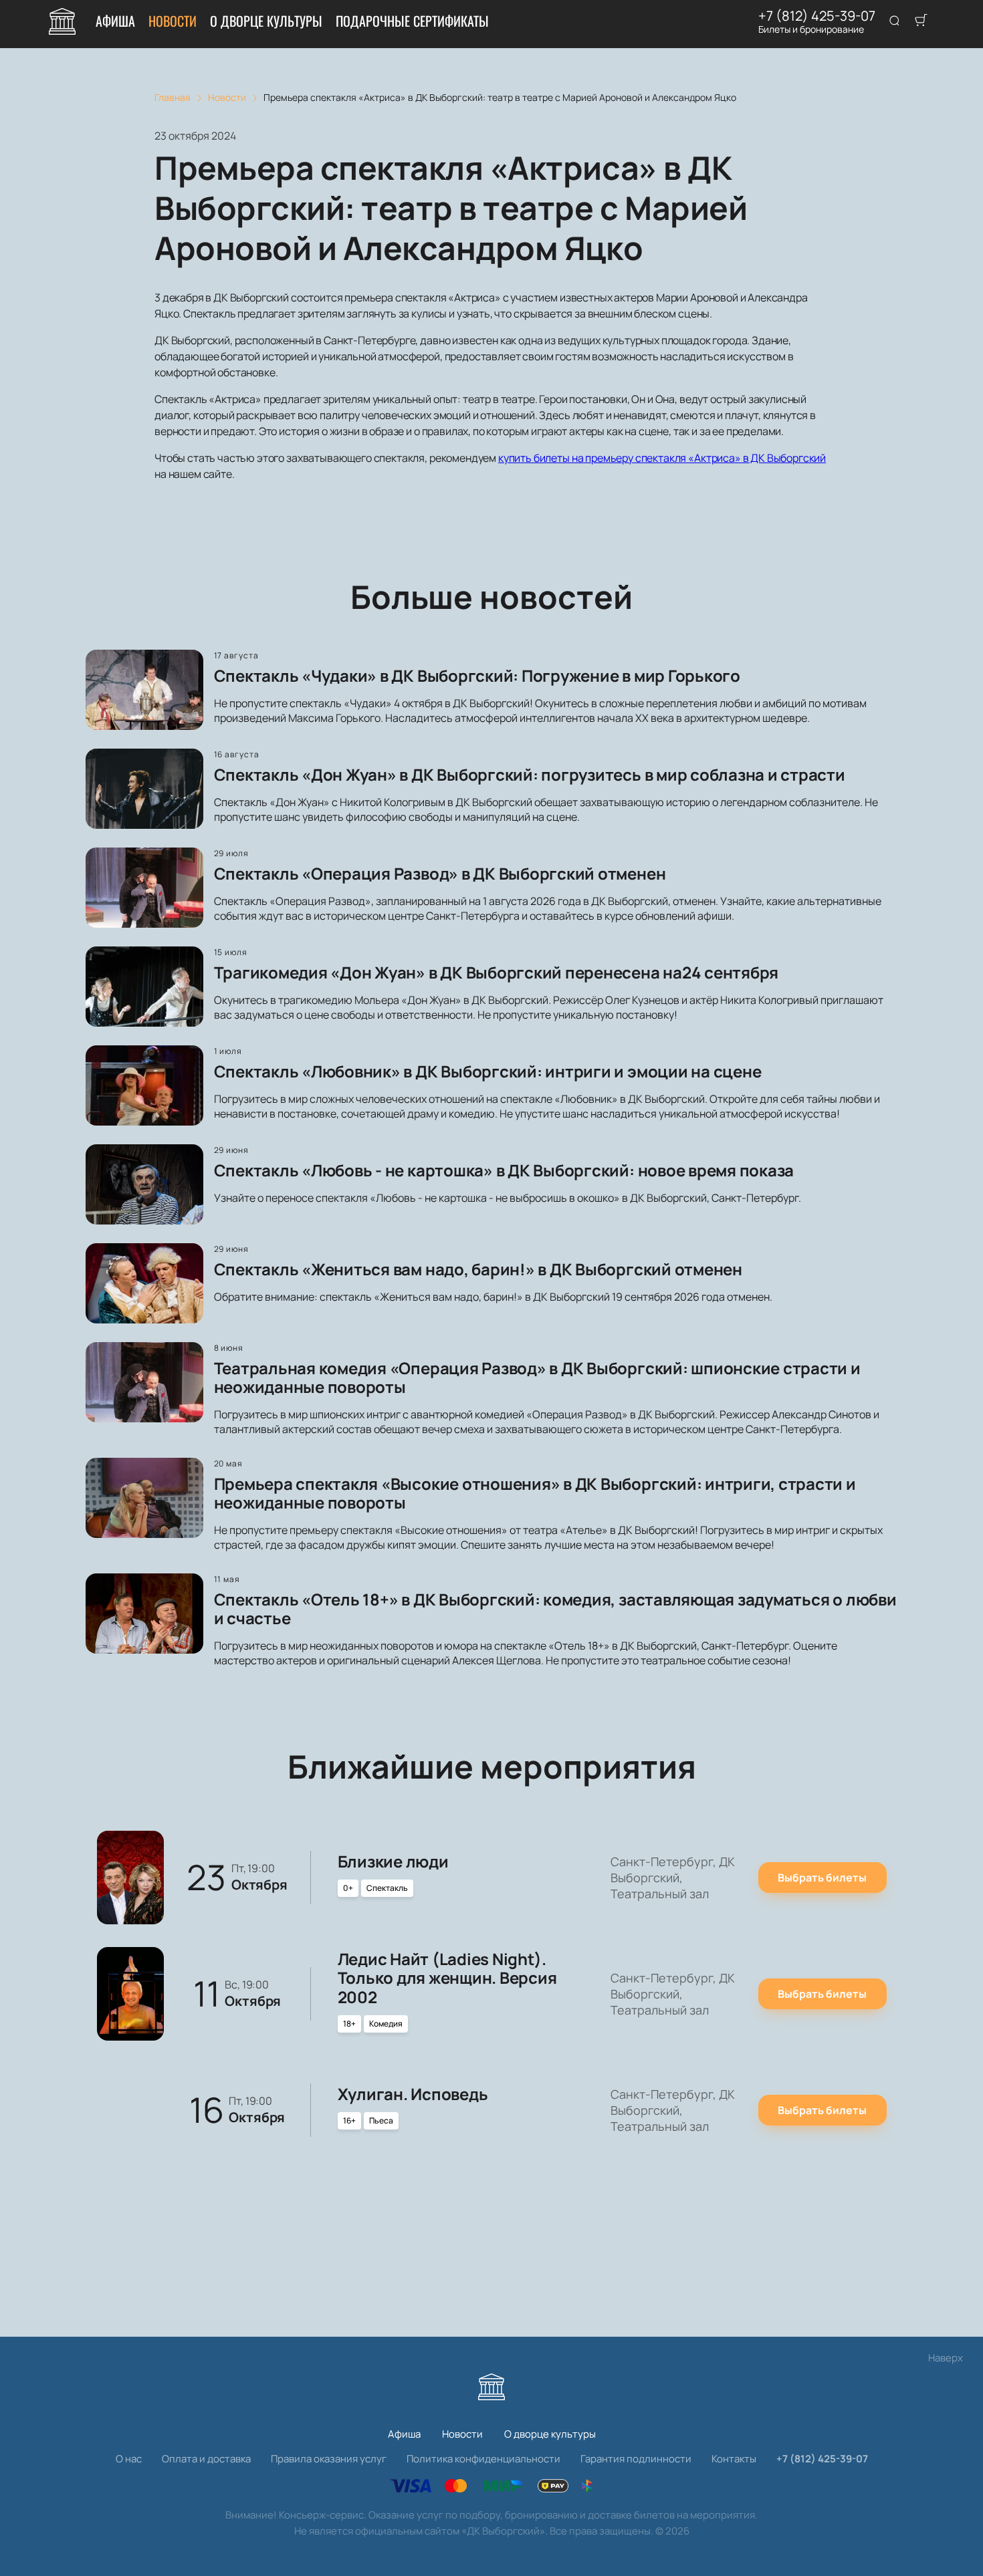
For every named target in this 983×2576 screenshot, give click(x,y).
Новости (173, 21)
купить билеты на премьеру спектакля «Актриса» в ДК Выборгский (662, 458)
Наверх (946, 2358)
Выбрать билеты (822, 1878)
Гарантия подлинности (636, 2459)
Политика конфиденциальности (483, 2459)
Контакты (734, 2459)
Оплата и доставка (206, 2459)
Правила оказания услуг (329, 2459)
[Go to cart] (921, 21)
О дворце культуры (266, 21)
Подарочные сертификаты (412, 21)
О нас (129, 2459)
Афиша (115, 21)
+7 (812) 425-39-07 (817, 16)
